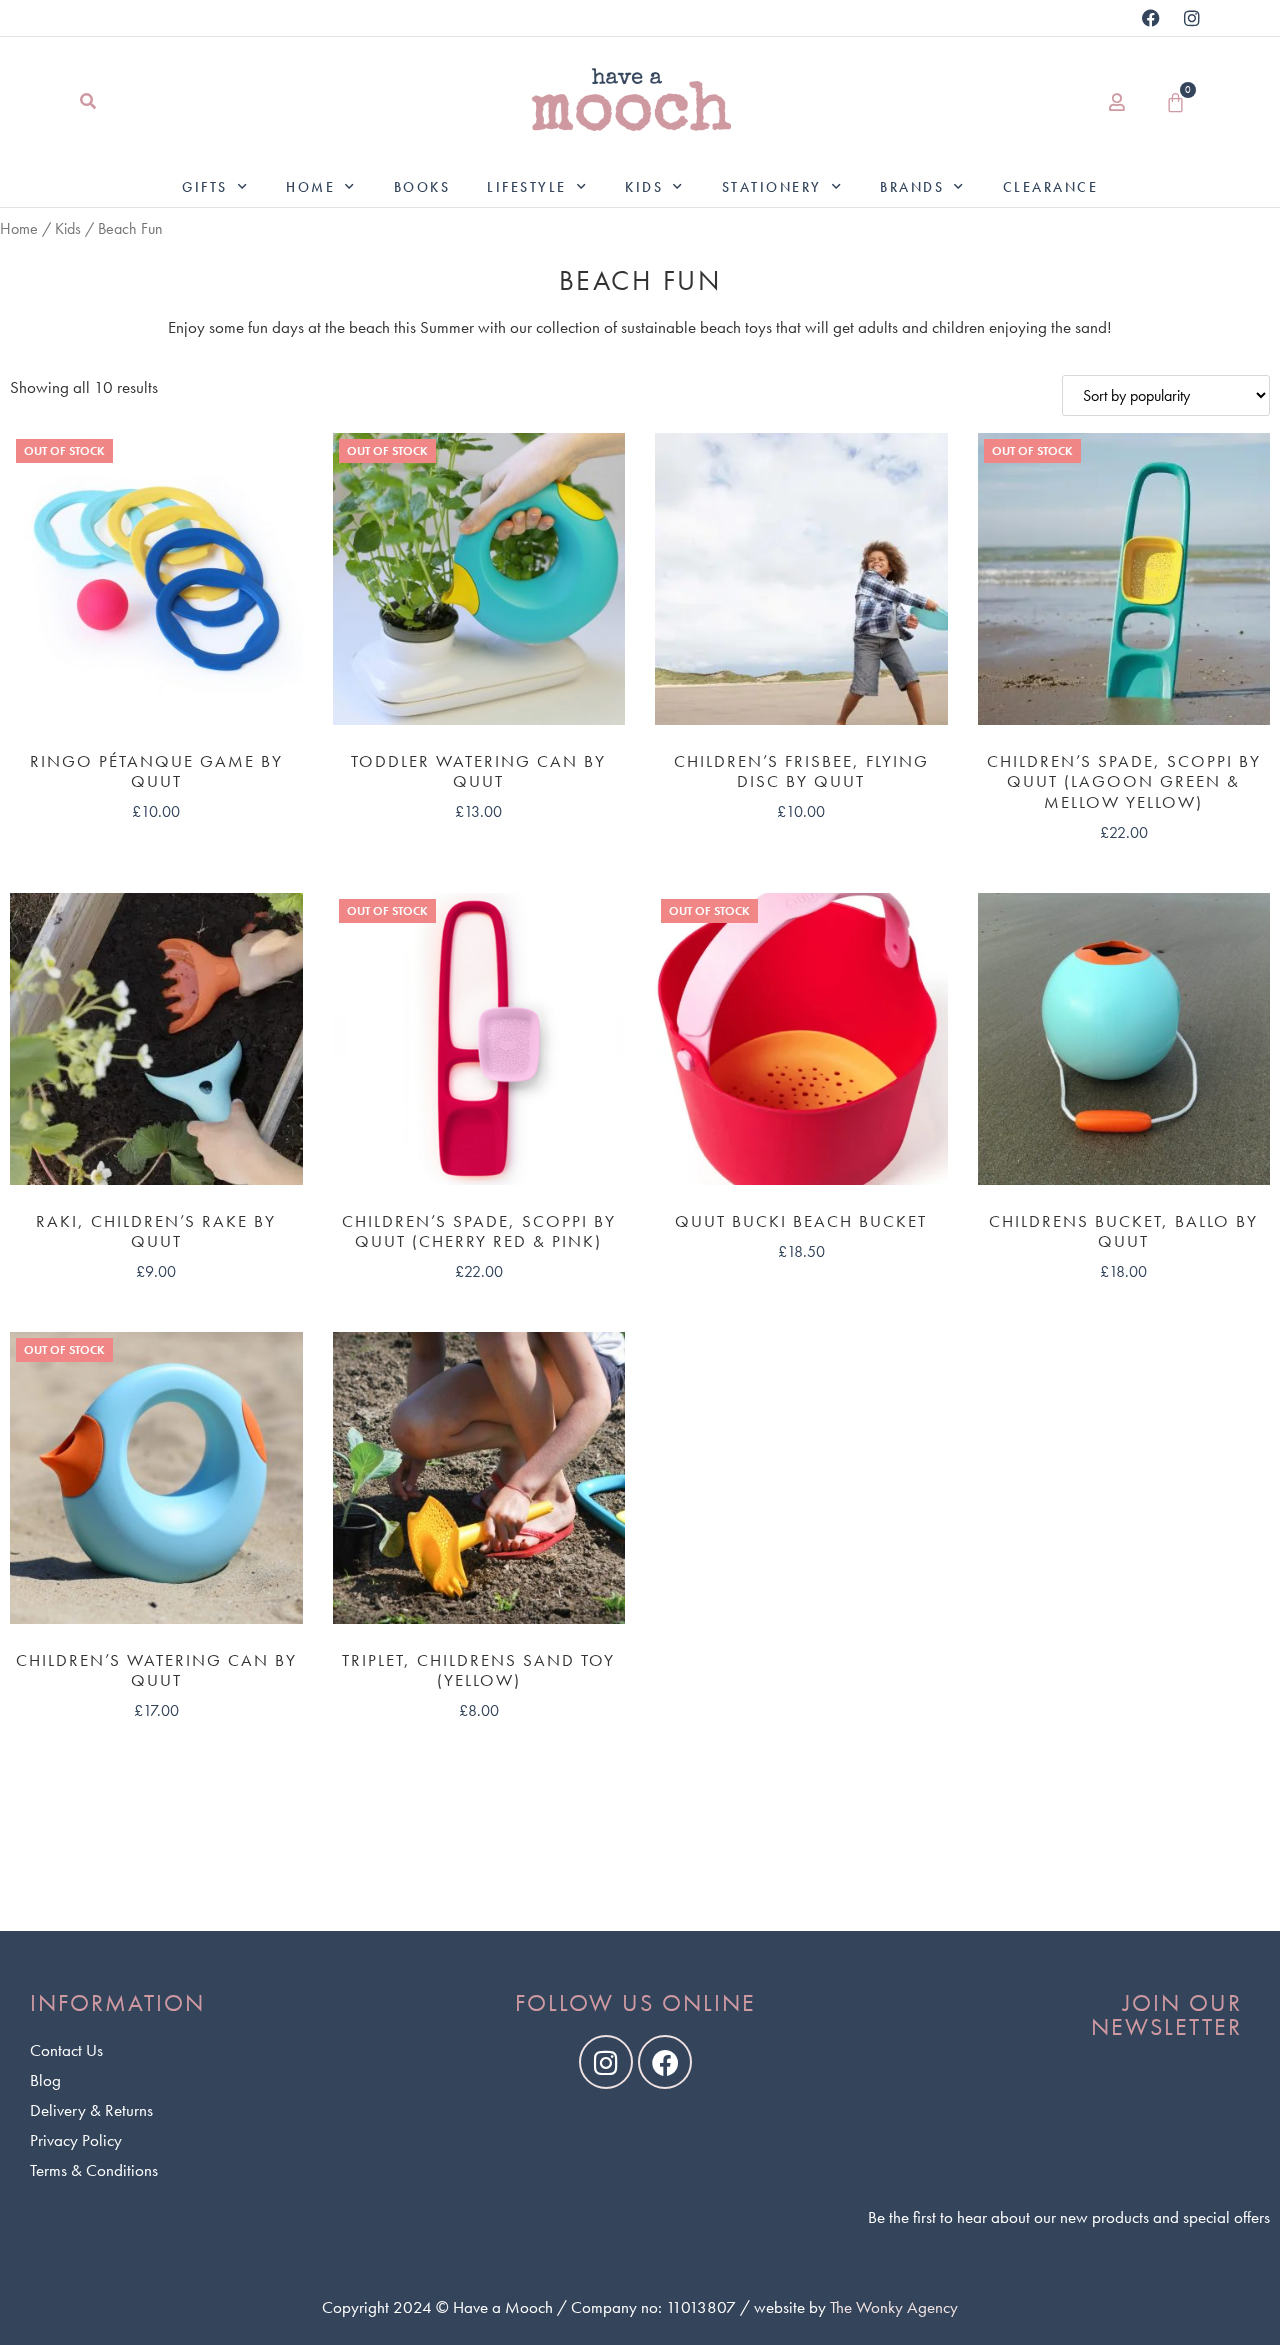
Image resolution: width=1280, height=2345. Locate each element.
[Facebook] (1151, 18)
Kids (644, 187)
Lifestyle (527, 187)
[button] (87, 102)
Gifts (205, 187)
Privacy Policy (76, 2140)
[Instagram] (1192, 18)
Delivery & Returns (91, 2110)
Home (310, 187)
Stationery (772, 187)
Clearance (1051, 187)
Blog (45, 2080)
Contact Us (66, 2050)
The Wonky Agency (894, 2307)
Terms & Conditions (94, 2170)
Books (422, 187)
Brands (912, 187)
